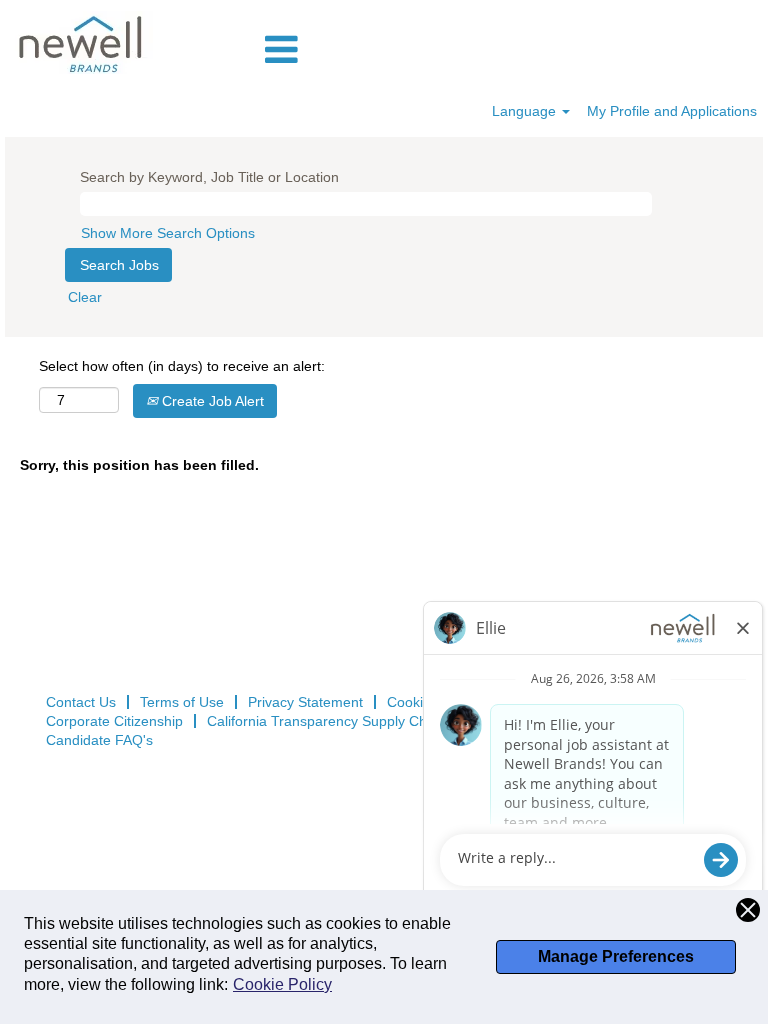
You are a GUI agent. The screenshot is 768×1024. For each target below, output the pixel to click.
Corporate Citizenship (114, 721)
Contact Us (81, 702)
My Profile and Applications (672, 111)
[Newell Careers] (82, 42)
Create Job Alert (211, 401)
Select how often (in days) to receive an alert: (182, 366)
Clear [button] (85, 297)
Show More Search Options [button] (168, 233)
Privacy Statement (305, 702)
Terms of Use (182, 702)
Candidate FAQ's (99, 740)
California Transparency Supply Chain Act (338, 721)
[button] (512, 49)
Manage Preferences (616, 956)
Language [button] (526, 111)
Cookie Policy (282, 984)
